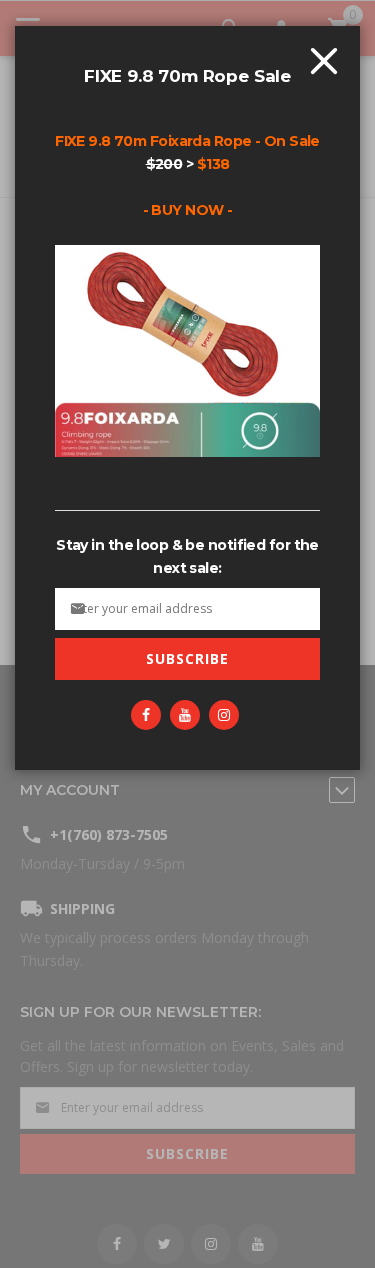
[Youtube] (185, 715)
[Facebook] (146, 715)
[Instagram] (224, 715)
